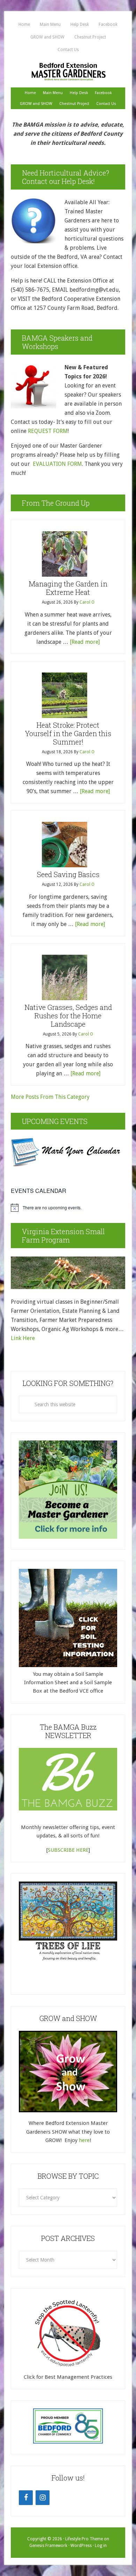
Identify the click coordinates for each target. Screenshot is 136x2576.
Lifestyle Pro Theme (84, 2539)
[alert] (68, 1208)
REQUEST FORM (48, 431)
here (84, 2140)
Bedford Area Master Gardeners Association (68, 72)
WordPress (81, 2546)
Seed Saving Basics (68, 874)
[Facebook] (26, 2498)
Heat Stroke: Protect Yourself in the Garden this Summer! (68, 733)
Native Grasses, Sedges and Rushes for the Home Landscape (68, 1016)
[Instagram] (43, 2498)
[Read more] (85, 642)
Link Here (24, 1338)
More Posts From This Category (50, 1097)
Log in (101, 2546)
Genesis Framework (48, 2546)
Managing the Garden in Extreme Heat (68, 588)
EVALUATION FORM (57, 464)
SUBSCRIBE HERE (68, 1850)
